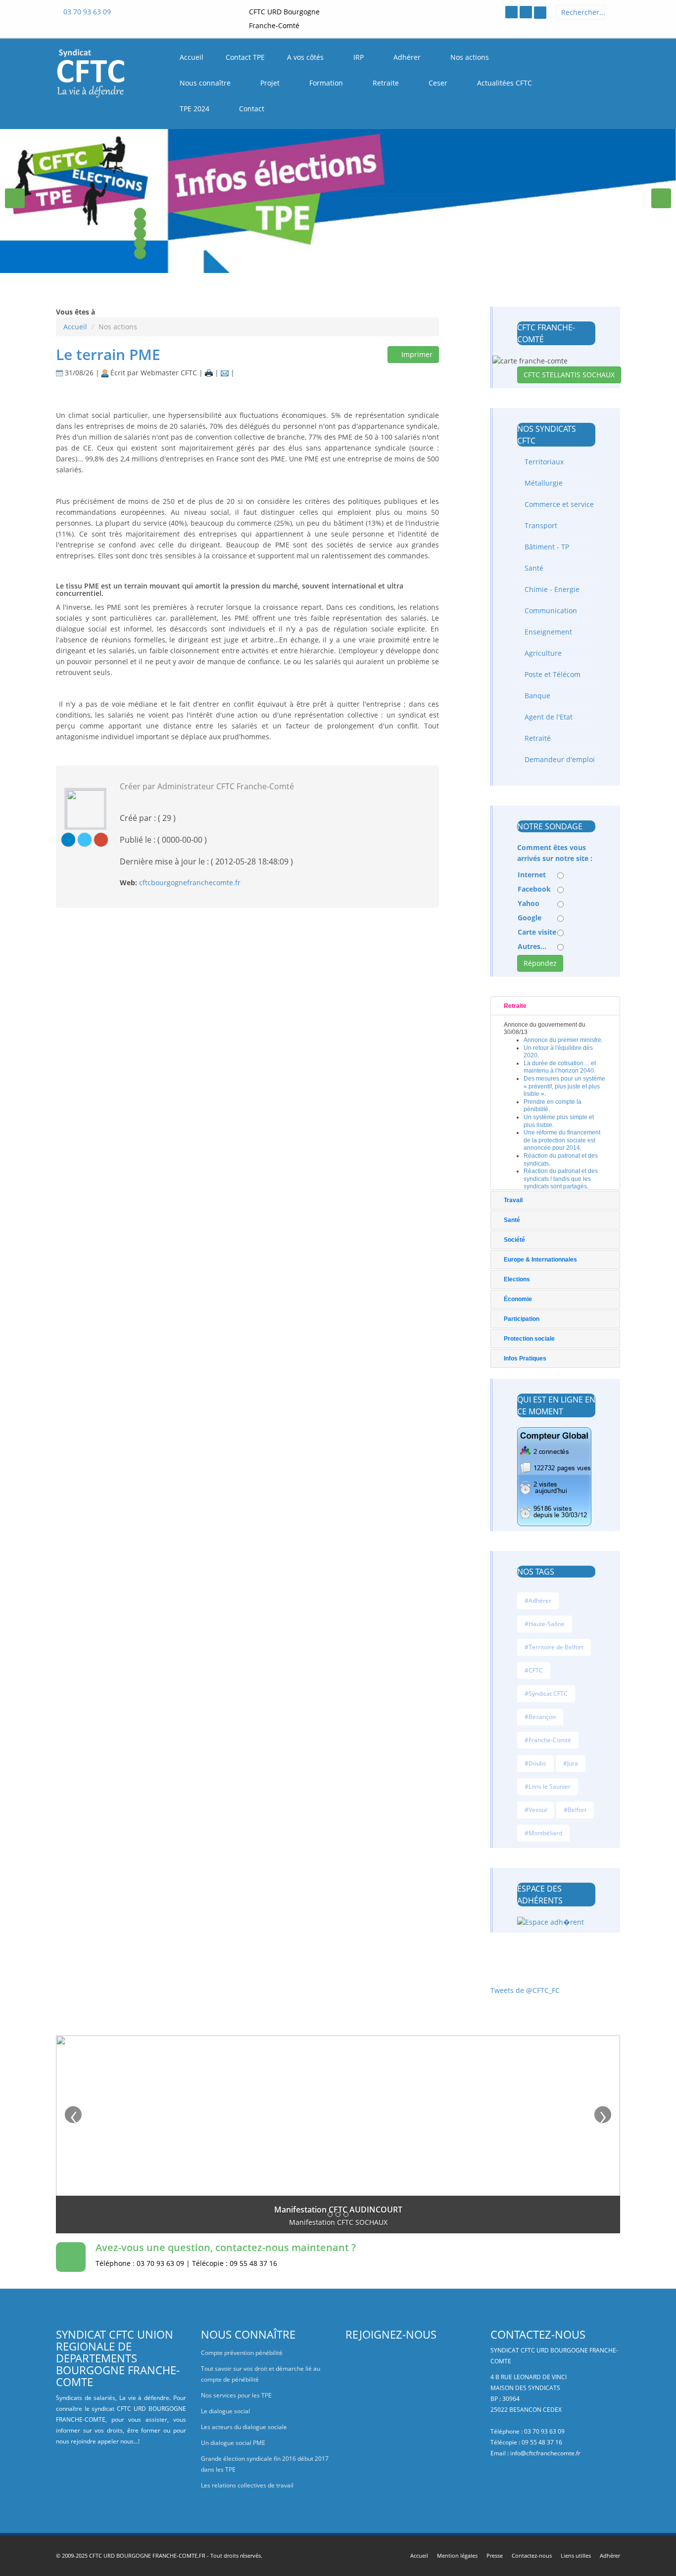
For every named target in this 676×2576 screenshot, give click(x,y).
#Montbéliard (543, 1833)
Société (514, 1240)
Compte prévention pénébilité (242, 2353)
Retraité (537, 738)
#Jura (571, 1763)
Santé (533, 568)
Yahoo (529, 903)
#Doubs (535, 1763)
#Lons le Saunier (548, 1786)
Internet (532, 875)
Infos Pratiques (525, 1358)
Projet (271, 83)
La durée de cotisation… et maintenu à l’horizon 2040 (560, 1067)
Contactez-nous (532, 2555)
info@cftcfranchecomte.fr (545, 2453)
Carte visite (537, 932)
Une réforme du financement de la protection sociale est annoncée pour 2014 (562, 1140)
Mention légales (457, 2555)
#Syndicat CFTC (546, 1694)
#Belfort (575, 1810)
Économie (518, 1299)
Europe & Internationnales (540, 1260)
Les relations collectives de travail (247, 2485)
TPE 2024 (195, 109)
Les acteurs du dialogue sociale (244, 2427)
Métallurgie (543, 483)
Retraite (387, 83)
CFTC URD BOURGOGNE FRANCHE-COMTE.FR (147, 2555)
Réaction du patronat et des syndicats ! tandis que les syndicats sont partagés (561, 1179)
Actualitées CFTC (506, 83)
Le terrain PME (108, 354)
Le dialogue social (225, 2411)
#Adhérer (538, 1601)
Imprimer (416, 354)
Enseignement (547, 632)
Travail (513, 1200)
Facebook (534, 889)
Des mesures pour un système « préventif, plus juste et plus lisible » (564, 1086)
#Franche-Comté (548, 1740)
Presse (495, 2555)
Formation (327, 83)
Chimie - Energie (551, 589)
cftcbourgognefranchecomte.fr (190, 882)
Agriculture (542, 653)
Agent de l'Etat (548, 717)
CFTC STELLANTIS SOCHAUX (569, 375)
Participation (522, 1319)
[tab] (555, 1006)
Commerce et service (558, 504)
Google (530, 918)
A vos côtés (306, 57)
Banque (536, 696)
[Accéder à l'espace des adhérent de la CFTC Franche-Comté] (540, 13)
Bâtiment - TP (546, 547)
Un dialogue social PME (233, 2443)
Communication (550, 610)
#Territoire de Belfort (554, 1647)
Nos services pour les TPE (236, 2395)
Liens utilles (576, 2555)
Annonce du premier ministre (562, 1040)
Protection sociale (529, 1339)
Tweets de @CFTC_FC (525, 1990)
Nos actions (471, 57)
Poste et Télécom (552, 674)
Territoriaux (543, 462)
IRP (360, 57)
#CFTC (534, 1670)
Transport (540, 525)
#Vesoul (536, 1810)
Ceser (439, 83)
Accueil (75, 327)
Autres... (532, 946)
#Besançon (540, 1717)
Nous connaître (206, 83)
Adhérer (408, 57)
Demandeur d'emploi (559, 759)
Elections (517, 1279)
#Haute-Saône (545, 1624)
